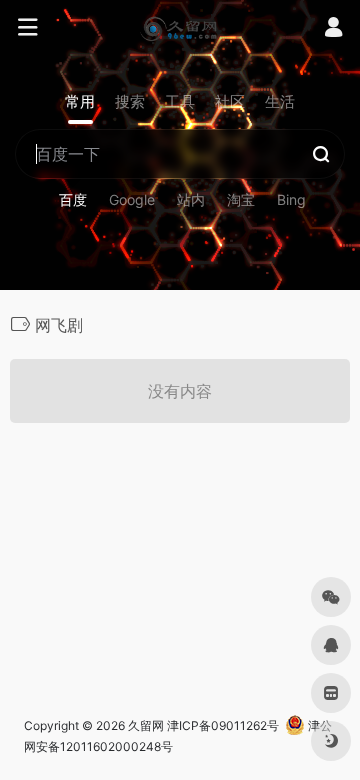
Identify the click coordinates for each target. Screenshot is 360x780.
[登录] (333, 29)
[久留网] (179, 28)
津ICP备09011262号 (223, 725)
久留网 (146, 725)
